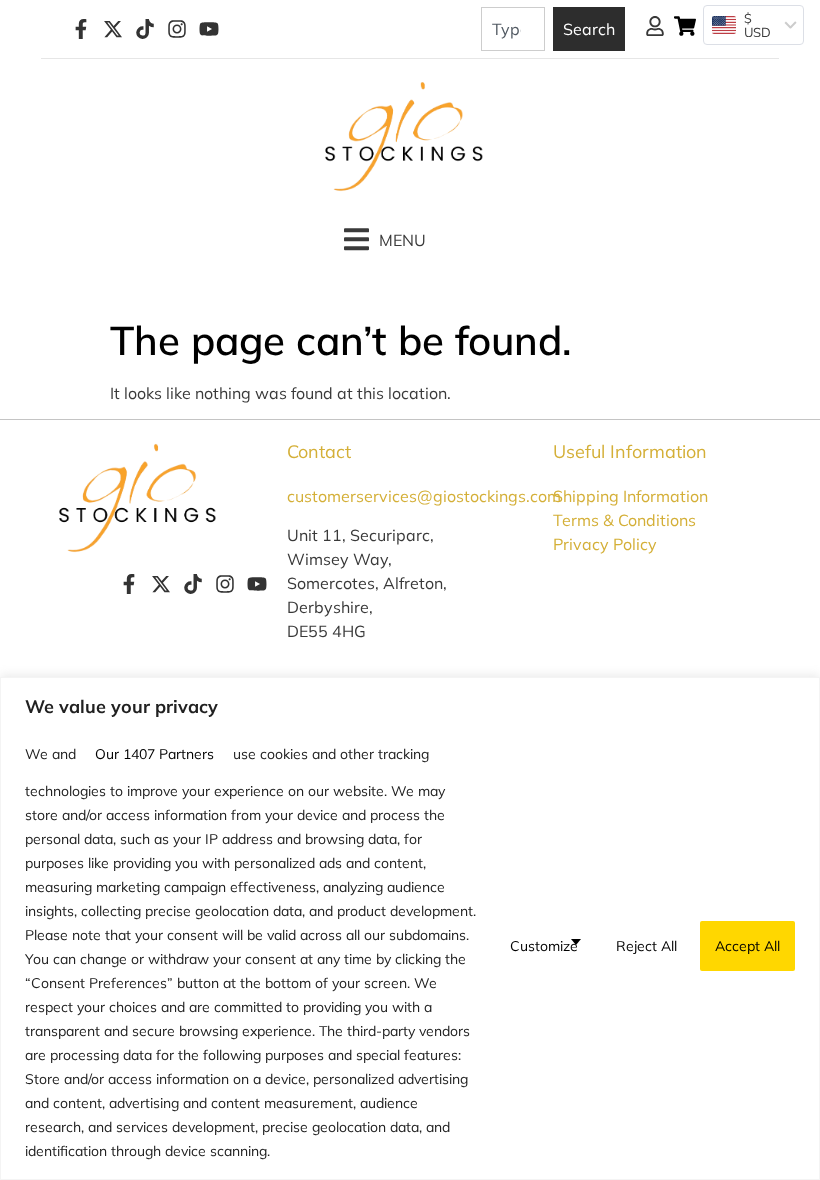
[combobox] (512, 29)
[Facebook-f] (81, 29)
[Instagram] (177, 29)
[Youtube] (209, 29)
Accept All (747, 946)
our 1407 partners (154, 754)
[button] (385, 239)
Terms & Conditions (624, 520)
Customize (544, 946)
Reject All (646, 946)
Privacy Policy (605, 544)
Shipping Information (630, 496)
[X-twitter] (113, 29)
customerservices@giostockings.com (424, 496)
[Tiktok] (145, 29)
